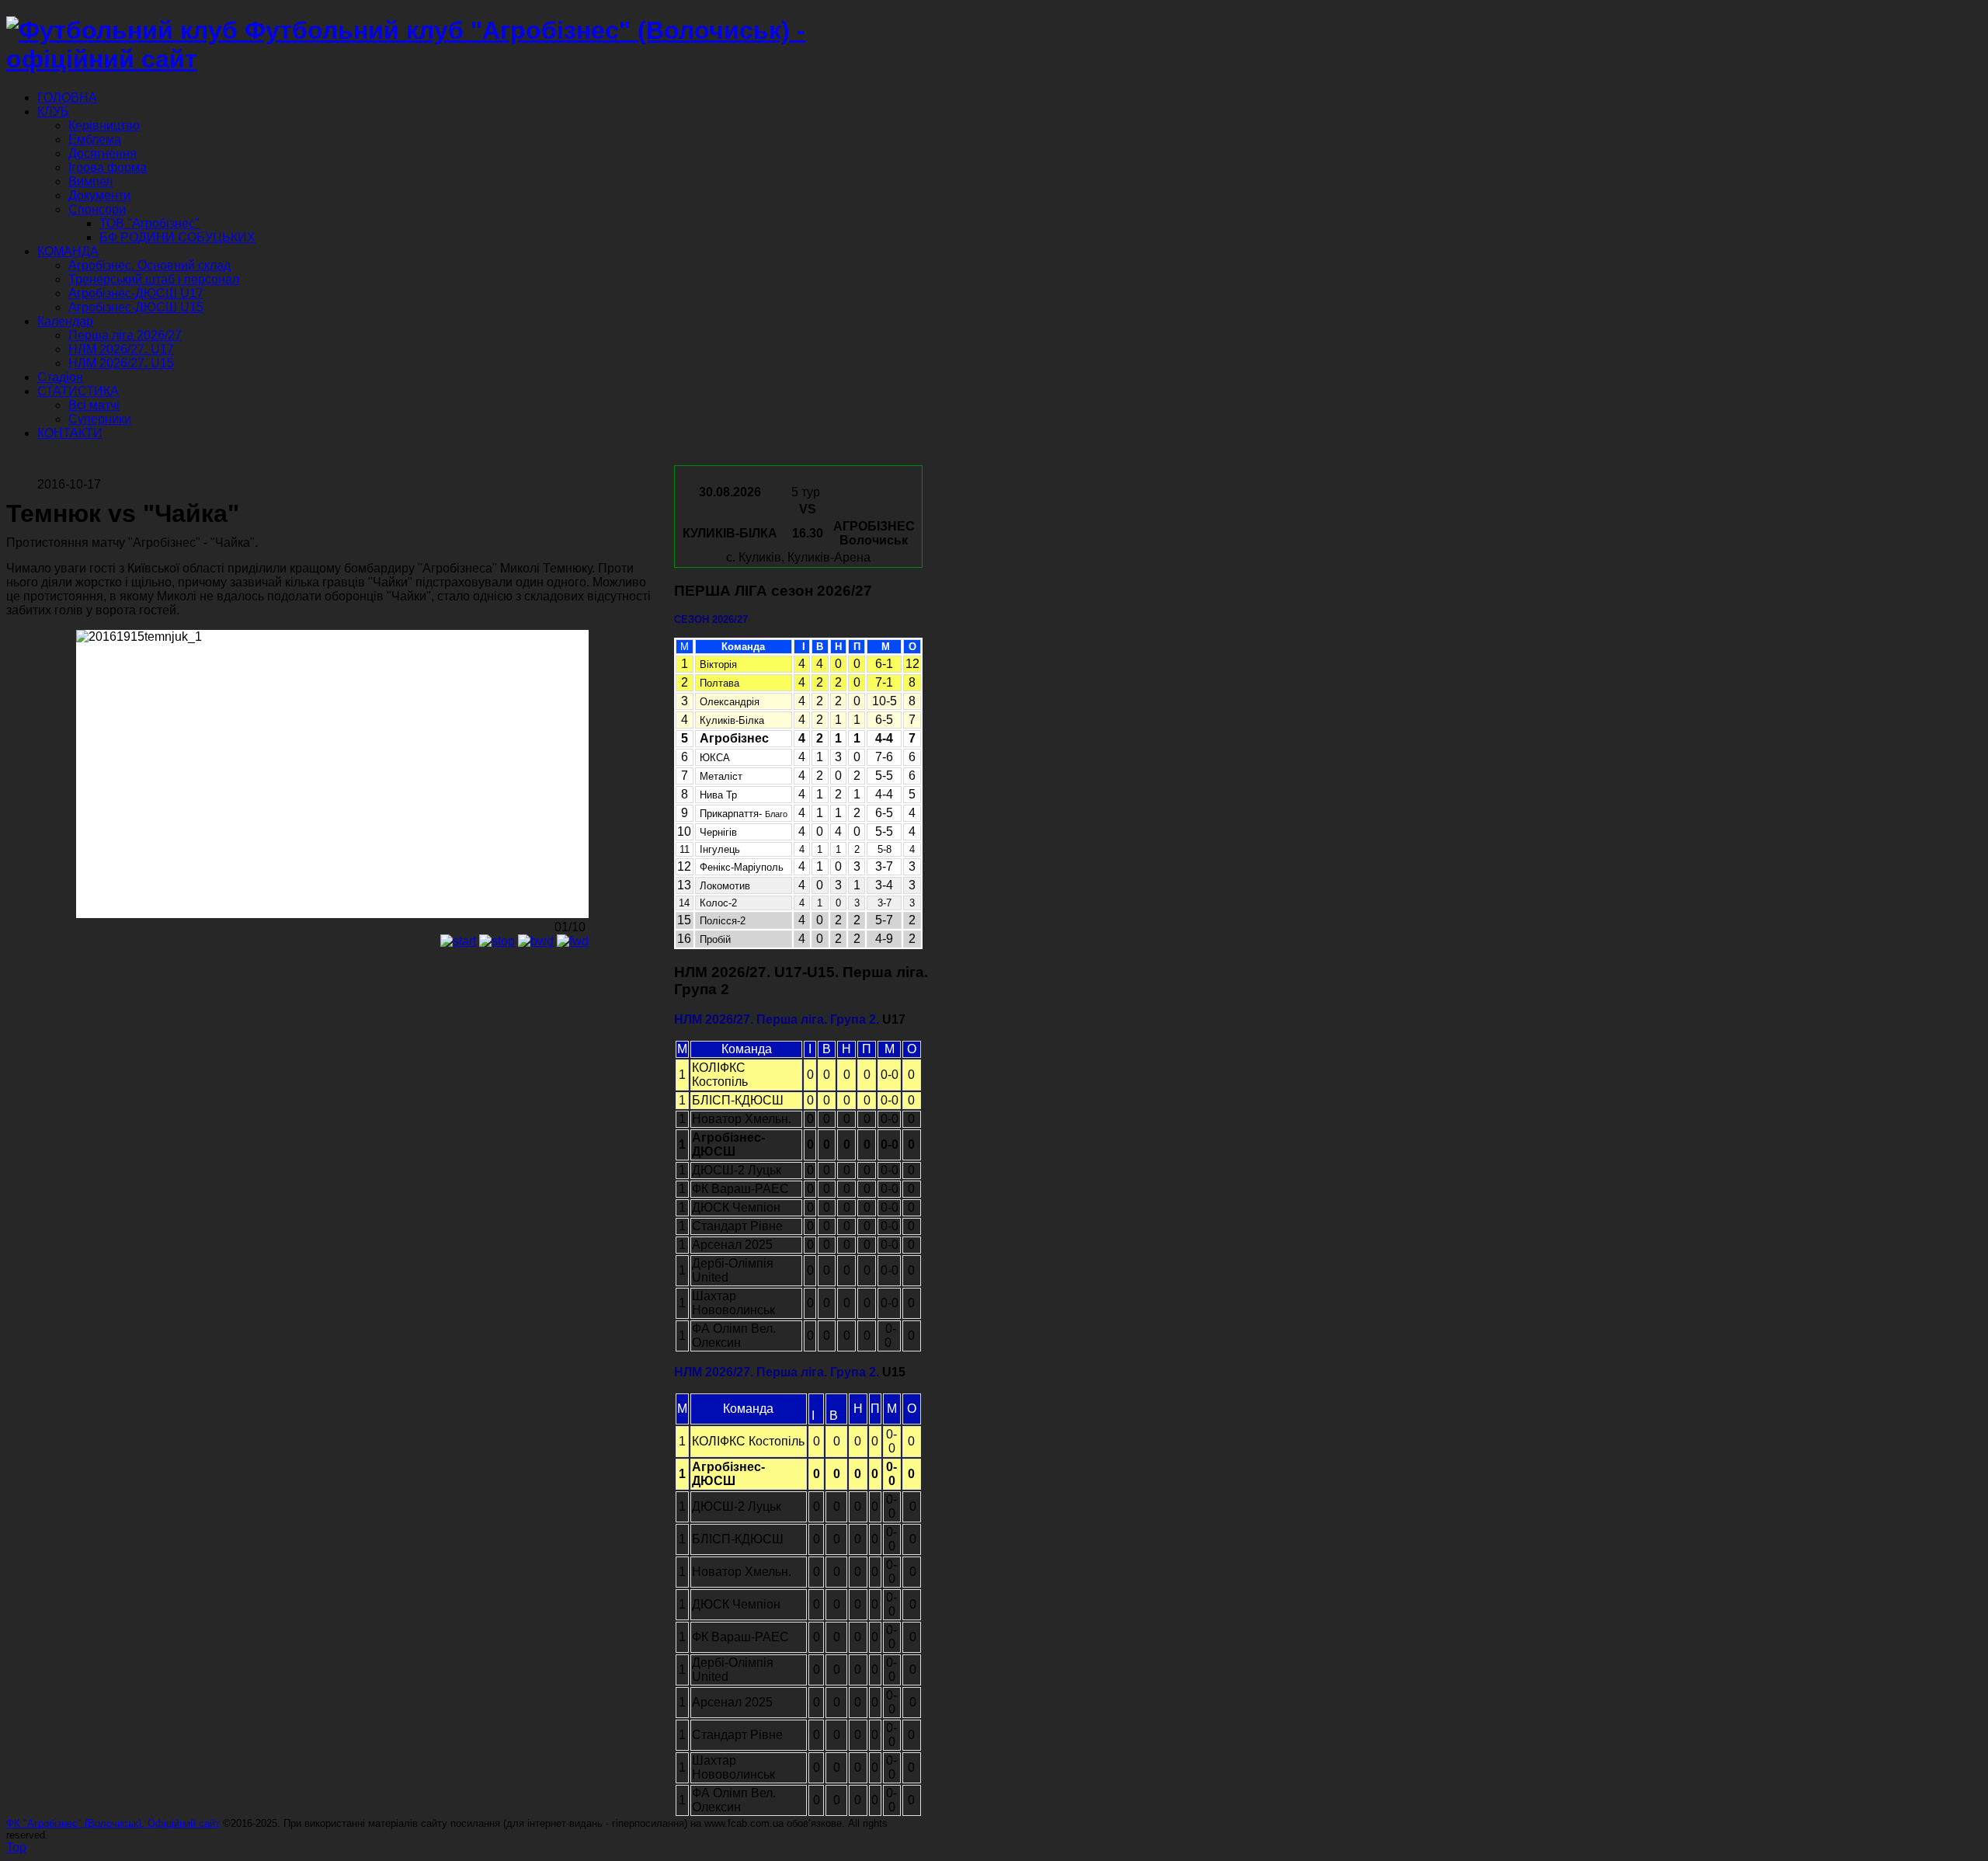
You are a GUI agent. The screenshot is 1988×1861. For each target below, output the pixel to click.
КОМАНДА (68, 251)
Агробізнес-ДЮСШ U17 (136, 293)
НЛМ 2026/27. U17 (121, 349)
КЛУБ (53, 111)
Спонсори (97, 209)
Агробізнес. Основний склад (149, 265)
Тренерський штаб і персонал (154, 279)
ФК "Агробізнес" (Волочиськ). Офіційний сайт (113, 1823)
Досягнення (103, 153)
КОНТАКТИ (70, 433)
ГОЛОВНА (67, 97)
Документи (99, 195)
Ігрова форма (108, 167)
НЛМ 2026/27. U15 (121, 363)
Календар (65, 321)
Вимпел (90, 181)
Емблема (95, 139)
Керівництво (104, 125)
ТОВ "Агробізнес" (149, 223)
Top (16, 1847)
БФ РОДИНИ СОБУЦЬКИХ (177, 237)
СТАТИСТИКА (78, 391)
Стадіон (60, 377)
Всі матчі (94, 405)
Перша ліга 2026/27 (125, 335)
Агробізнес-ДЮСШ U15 (136, 307)
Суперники (100, 419)
